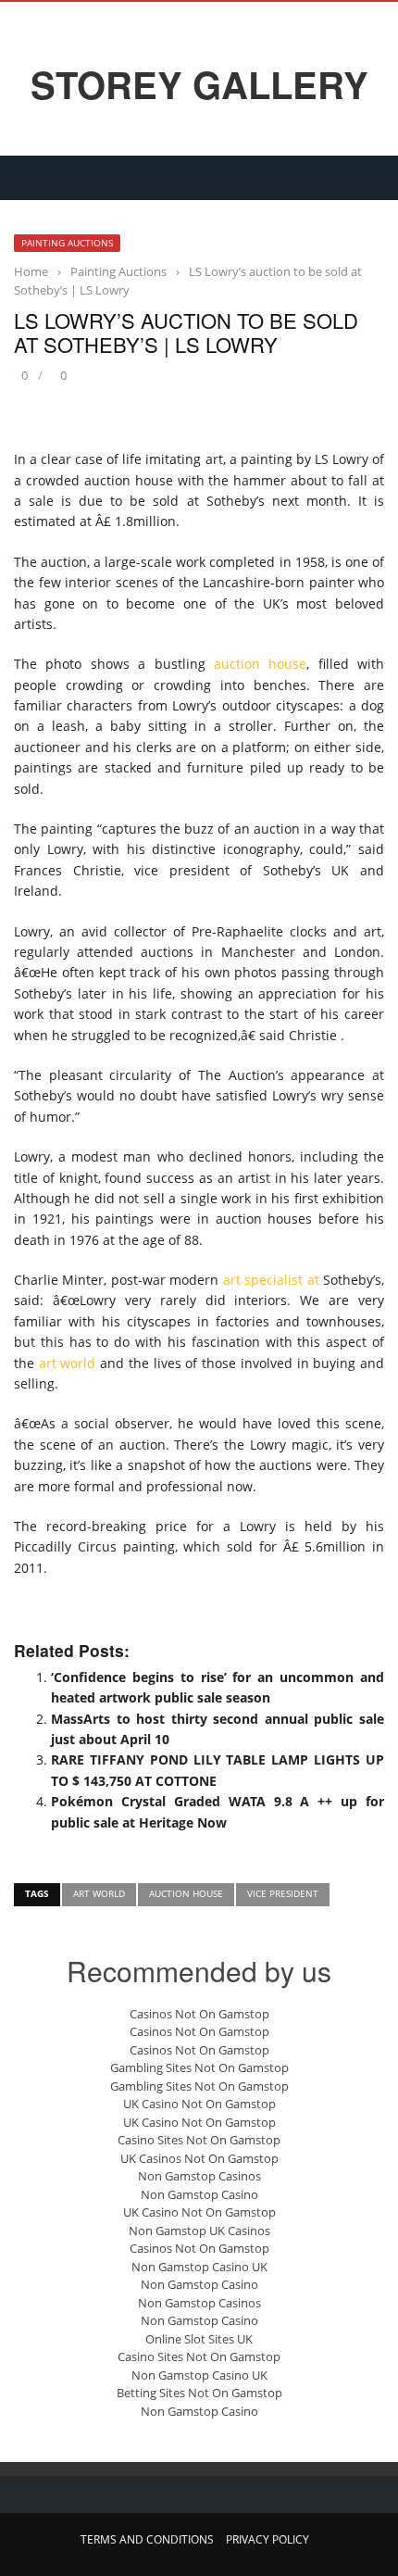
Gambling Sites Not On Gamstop (199, 2067)
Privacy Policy (267, 2539)
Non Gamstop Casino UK (199, 2267)
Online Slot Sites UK (199, 2339)
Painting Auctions (67, 243)
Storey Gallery (199, 84)
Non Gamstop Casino (199, 2194)
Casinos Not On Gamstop (199, 2014)
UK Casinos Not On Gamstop (199, 2158)
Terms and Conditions (147, 2539)
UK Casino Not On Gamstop (199, 2104)
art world (68, 1363)
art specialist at (271, 1280)
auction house (260, 664)
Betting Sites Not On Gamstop (199, 2393)
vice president (283, 1893)
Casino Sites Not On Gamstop (199, 2140)
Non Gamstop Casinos (199, 2176)
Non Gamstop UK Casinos (199, 2230)
